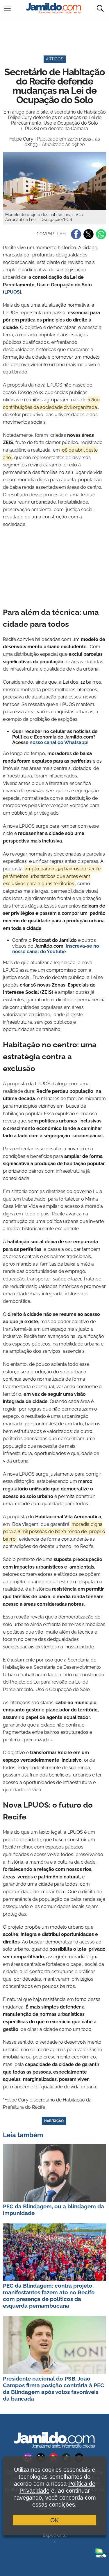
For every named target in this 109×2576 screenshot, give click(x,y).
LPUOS (12, 292)
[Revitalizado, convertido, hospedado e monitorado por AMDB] (101, 2552)
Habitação (54, 2121)
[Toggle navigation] (7, 8)
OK (54, 2520)
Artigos (55, 59)
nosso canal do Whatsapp (58, 742)
